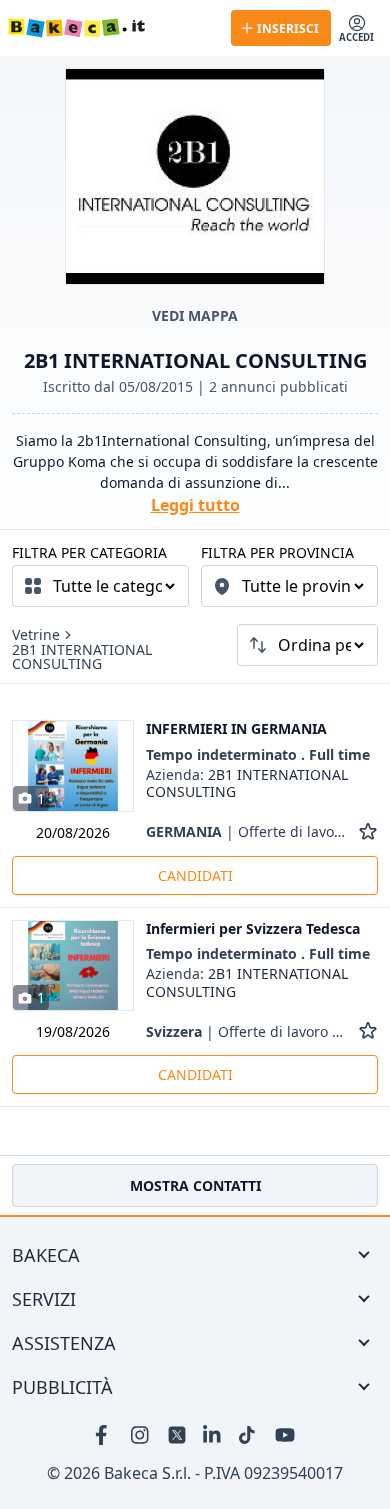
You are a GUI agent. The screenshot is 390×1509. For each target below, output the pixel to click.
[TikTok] (249, 1435)
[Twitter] (177, 1435)
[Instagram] (141, 1435)
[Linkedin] (213, 1435)
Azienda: (247, 783)
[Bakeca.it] (111, 28)
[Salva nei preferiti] (368, 831)
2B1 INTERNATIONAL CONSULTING (82, 657)
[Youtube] (285, 1435)
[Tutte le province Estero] (289, 586)
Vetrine (36, 635)
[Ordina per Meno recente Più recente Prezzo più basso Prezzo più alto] (307, 645)
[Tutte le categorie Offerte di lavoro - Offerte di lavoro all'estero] (100, 586)
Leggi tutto (195, 505)
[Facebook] (105, 1435)
